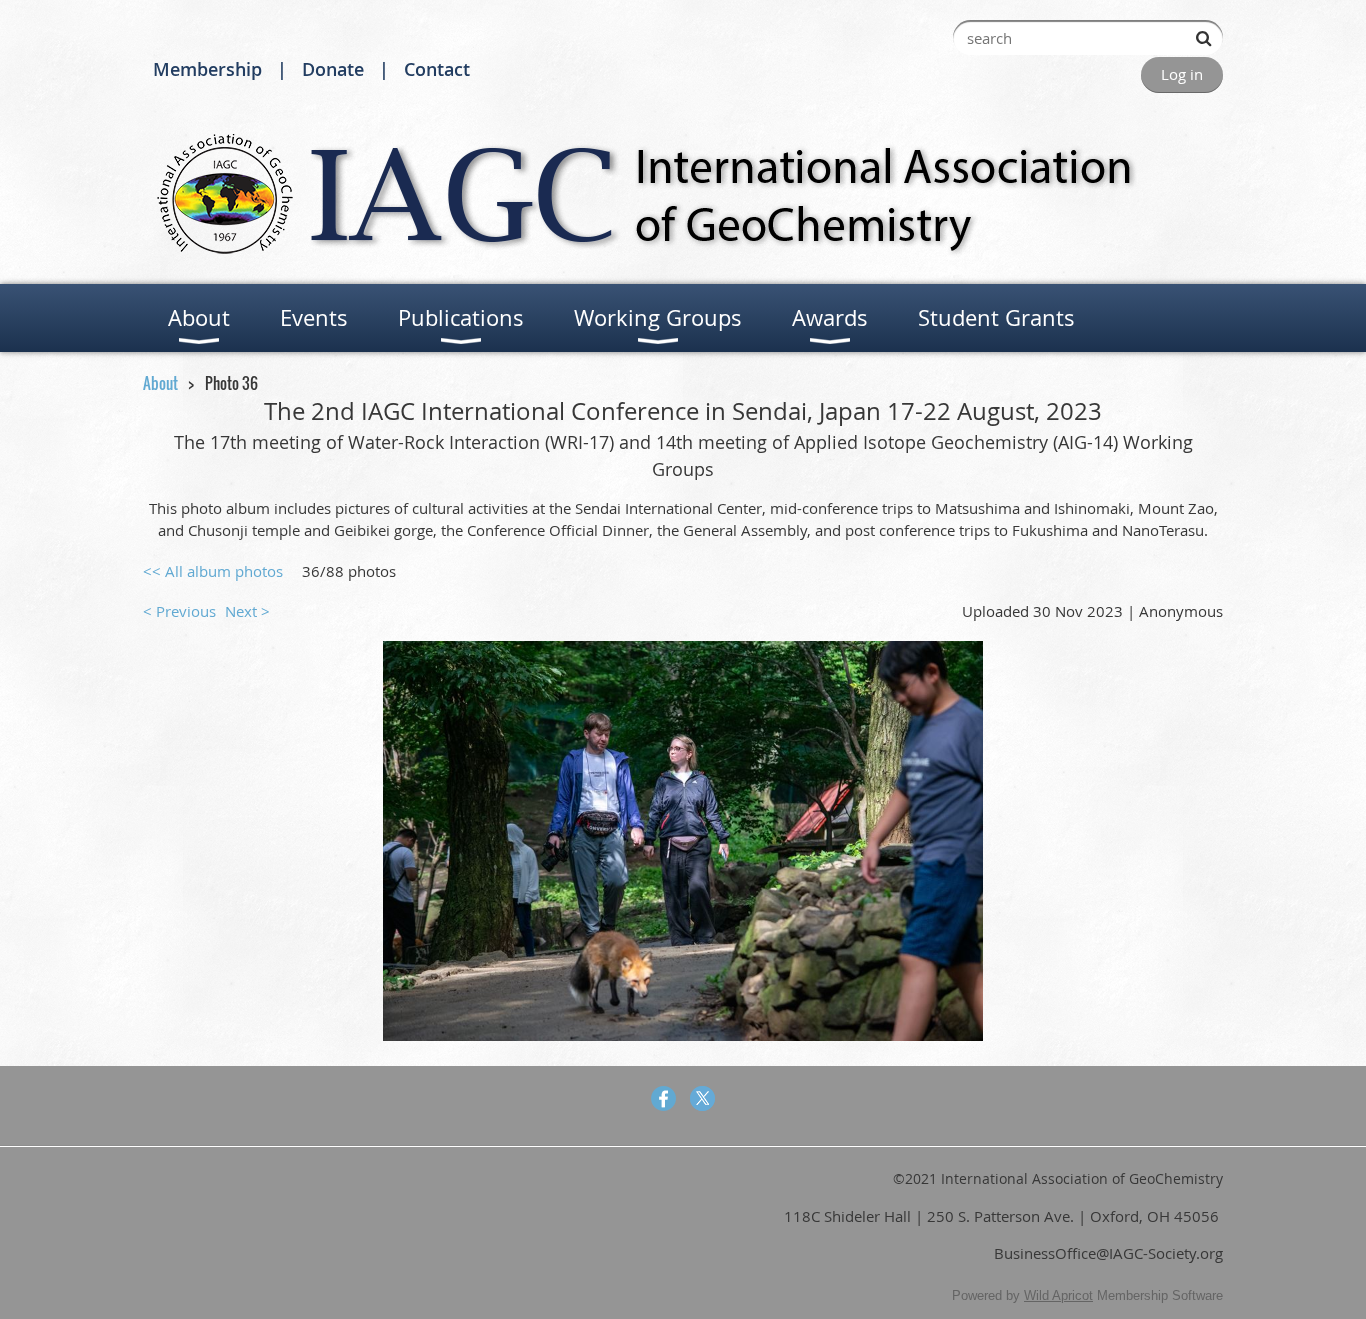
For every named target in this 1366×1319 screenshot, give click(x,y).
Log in (1182, 74)
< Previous (179, 611)
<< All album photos (213, 571)
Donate (333, 69)
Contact (437, 69)
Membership (207, 69)
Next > (247, 611)
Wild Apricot (1058, 1295)
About (160, 383)
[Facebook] (663, 1098)
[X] (702, 1098)
